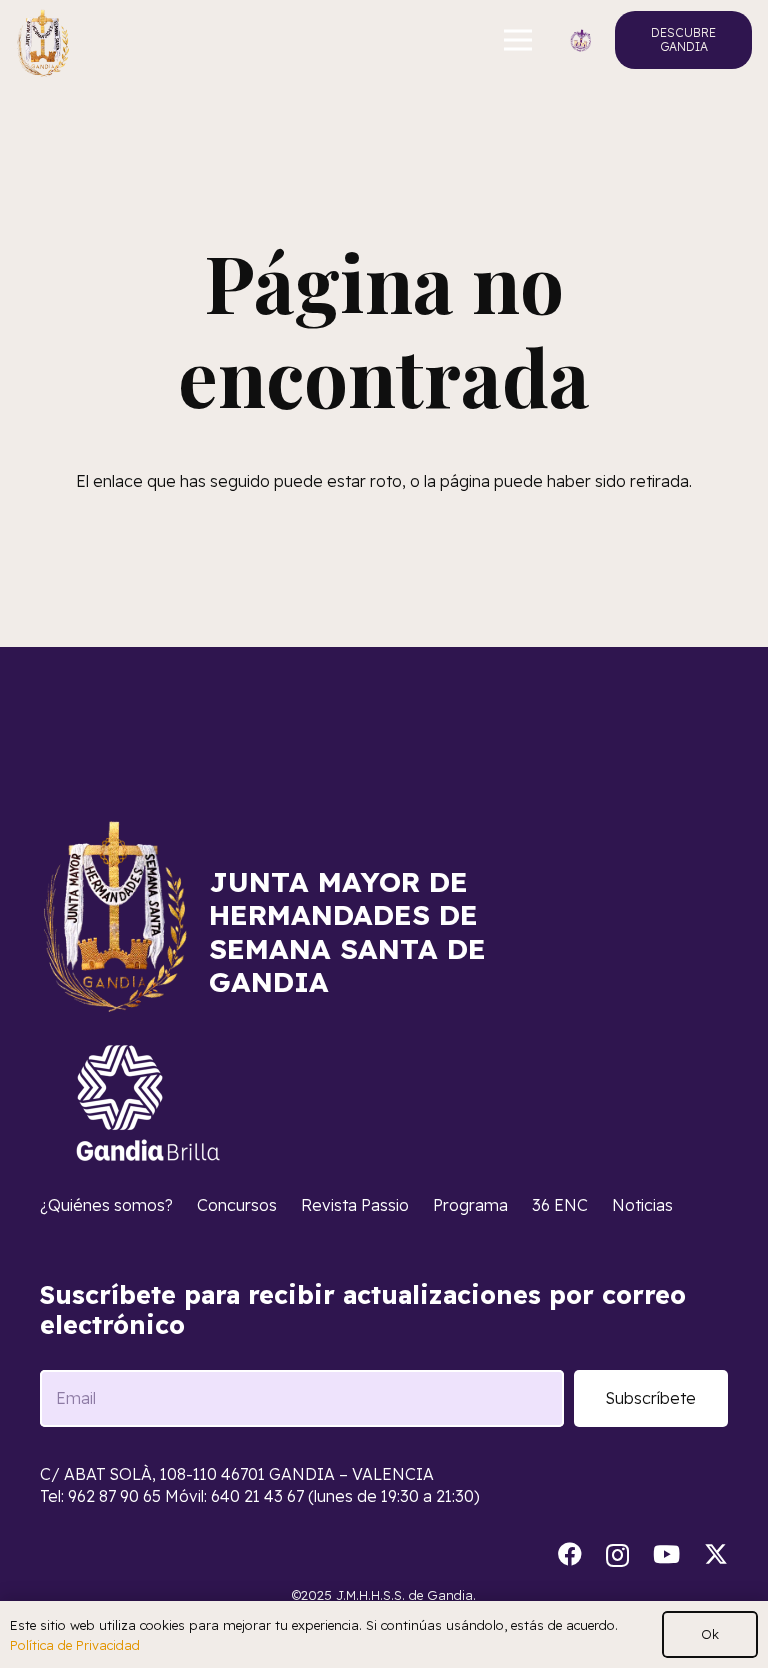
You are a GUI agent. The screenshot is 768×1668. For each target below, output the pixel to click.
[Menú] (519, 40)
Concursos (237, 1205)
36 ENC (560, 1205)
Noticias (642, 1205)
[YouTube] (666, 1554)
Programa (470, 1205)
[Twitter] (716, 1554)
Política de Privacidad (75, 1645)
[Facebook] (570, 1554)
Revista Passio (355, 1205)
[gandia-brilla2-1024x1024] (149, 1103)
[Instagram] (617, 1555)
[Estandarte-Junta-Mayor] (43, 40)
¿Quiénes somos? (106, 1205)
